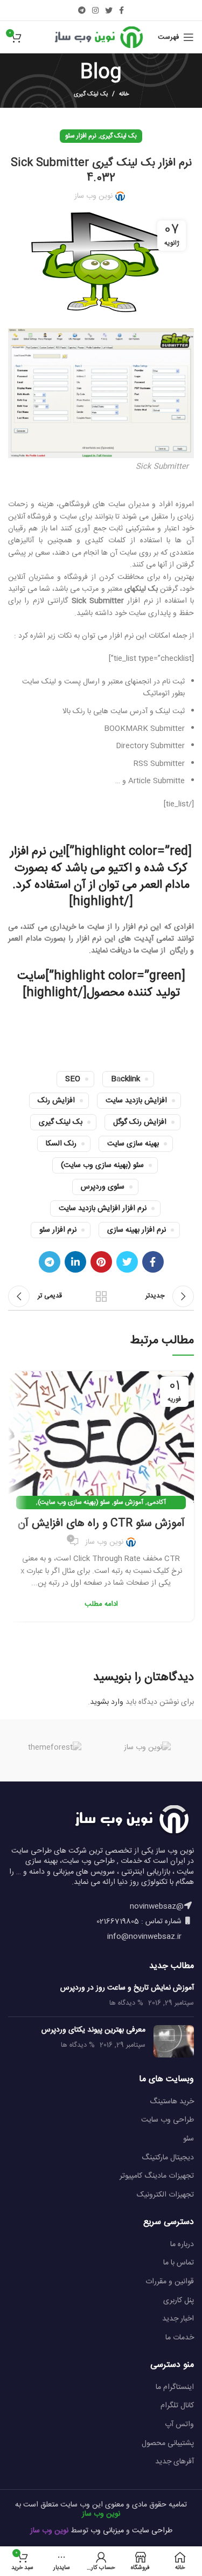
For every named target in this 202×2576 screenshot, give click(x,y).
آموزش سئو (128, 1502)
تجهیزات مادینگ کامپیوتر (157, 2176)
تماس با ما (179, 2263)
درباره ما (182, 2244)
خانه (124, 94)
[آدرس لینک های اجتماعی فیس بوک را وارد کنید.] (121, 10)
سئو (189, 2139)
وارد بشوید (107, 1702)
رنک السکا (61, 1144)
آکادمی (156, 1502)
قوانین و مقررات (170, 2282)
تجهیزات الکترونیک (165, 2195)
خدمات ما (180, 2338)
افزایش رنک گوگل (140, 1122)
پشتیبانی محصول (168, 2443)
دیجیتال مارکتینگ (168, 2158)
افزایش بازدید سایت (136, 1101)
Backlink (126, 1079)
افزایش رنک (56, 1101)
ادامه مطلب (101, 1604)
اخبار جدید (178, 2319)
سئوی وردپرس (103, 1187)
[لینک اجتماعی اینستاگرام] (95, 10)
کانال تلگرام (177, 2406)
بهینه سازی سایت (133, 1144)
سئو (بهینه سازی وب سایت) (102, 1165)
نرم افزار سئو (81, 136)
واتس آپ (179, 2425)
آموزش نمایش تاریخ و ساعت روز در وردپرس (127, 1988)
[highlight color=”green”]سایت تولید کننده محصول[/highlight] (101, 985)
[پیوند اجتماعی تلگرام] (82, 10)
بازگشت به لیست (101, 1296)
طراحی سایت (152, 2531)
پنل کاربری (179, 2301)
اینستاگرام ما (175, 2387)
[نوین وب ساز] (148, 1748)
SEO (73, 1079)
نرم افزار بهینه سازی (137, 1230)
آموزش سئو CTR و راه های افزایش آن (101, 1524)
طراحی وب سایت (168, 2120)
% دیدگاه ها (126, 2003)
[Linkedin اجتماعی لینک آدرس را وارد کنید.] (75, 1262)
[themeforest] (54, 1748)
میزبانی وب (107, 2531)
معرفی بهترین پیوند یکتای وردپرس (93, 2030)
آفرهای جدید (175, 2462)
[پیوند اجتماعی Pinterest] (101, 1262)
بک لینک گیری (91, 94)
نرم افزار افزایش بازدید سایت (103, 1208)
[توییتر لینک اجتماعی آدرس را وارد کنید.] (109, 10)
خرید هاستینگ (172, 2102)
